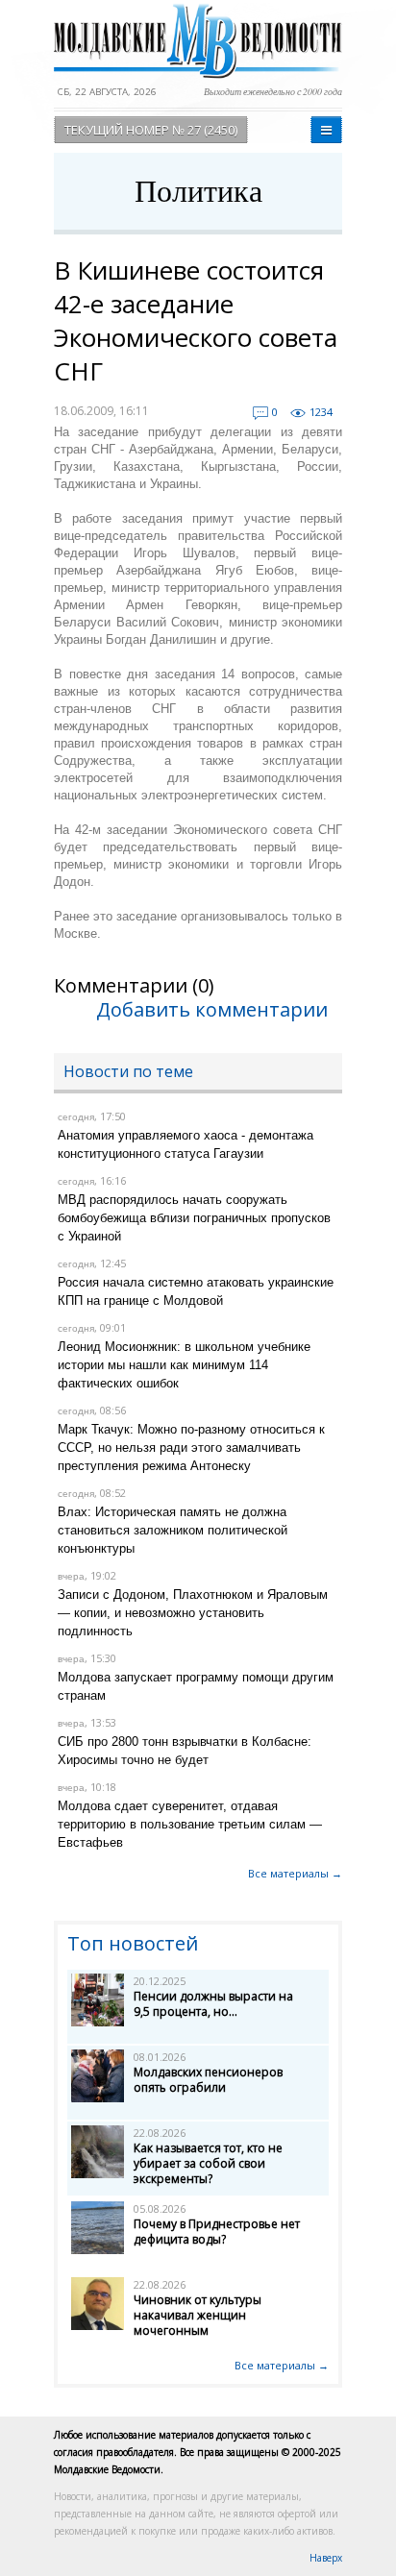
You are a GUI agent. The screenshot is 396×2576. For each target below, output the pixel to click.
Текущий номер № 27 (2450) (151, 130)
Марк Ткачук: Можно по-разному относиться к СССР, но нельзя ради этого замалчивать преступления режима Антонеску (191, 1447)
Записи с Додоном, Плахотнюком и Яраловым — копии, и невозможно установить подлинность (193, 1613)
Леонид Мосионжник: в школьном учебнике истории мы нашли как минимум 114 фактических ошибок (184, 1365)
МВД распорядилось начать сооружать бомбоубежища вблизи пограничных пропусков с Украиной (194, 1218)
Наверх (326, 2558)
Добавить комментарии (212, 1009)
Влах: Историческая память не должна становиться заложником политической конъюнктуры (173, 1530)
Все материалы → (295, 1873)
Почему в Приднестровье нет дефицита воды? (217, 2232)
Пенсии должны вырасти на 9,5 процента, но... (213, 2004)
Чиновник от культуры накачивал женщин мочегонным (198, 2315)
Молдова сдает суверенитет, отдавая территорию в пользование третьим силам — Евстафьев (190, 1824)
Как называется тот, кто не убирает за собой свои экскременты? (208, 2163)
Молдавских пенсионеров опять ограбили (208, 2080)
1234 (321, 412)
